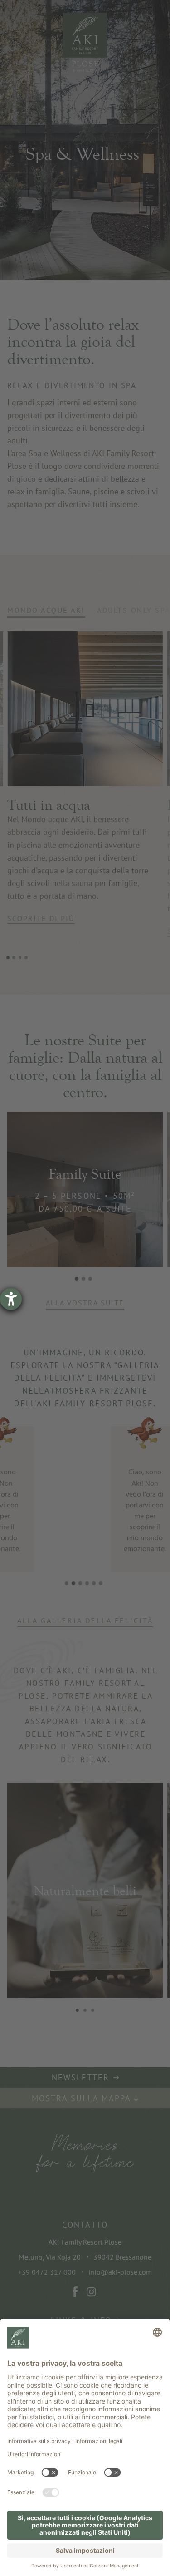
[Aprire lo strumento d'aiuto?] (11, 1299)
